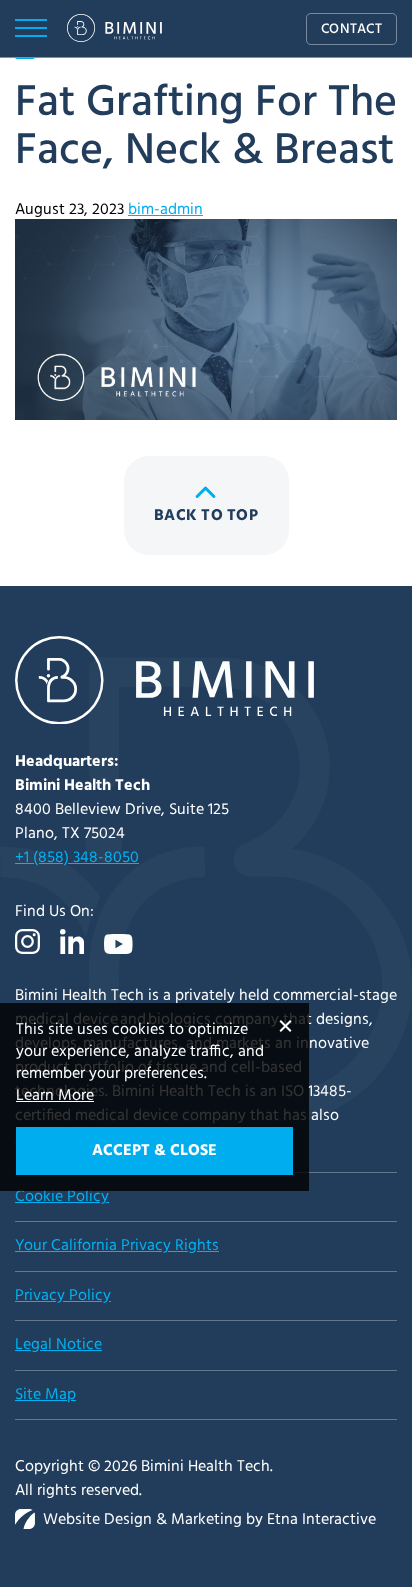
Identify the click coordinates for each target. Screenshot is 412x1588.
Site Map (45, 1395)
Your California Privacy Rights (117, 1246)
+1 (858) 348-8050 (77, 858)
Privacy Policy (63, 1296)
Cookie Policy (62, 1197)
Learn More (55, 1096)
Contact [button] (351, 29)
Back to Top (206, 516)
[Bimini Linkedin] (72, 956)
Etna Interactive (321, 1520)
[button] (31, 29)
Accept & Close (154, 1151)
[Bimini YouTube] (118, 959)
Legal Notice (58, 1345)
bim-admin (165, 210)
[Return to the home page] (164, 720)
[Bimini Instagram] (32, 956)
